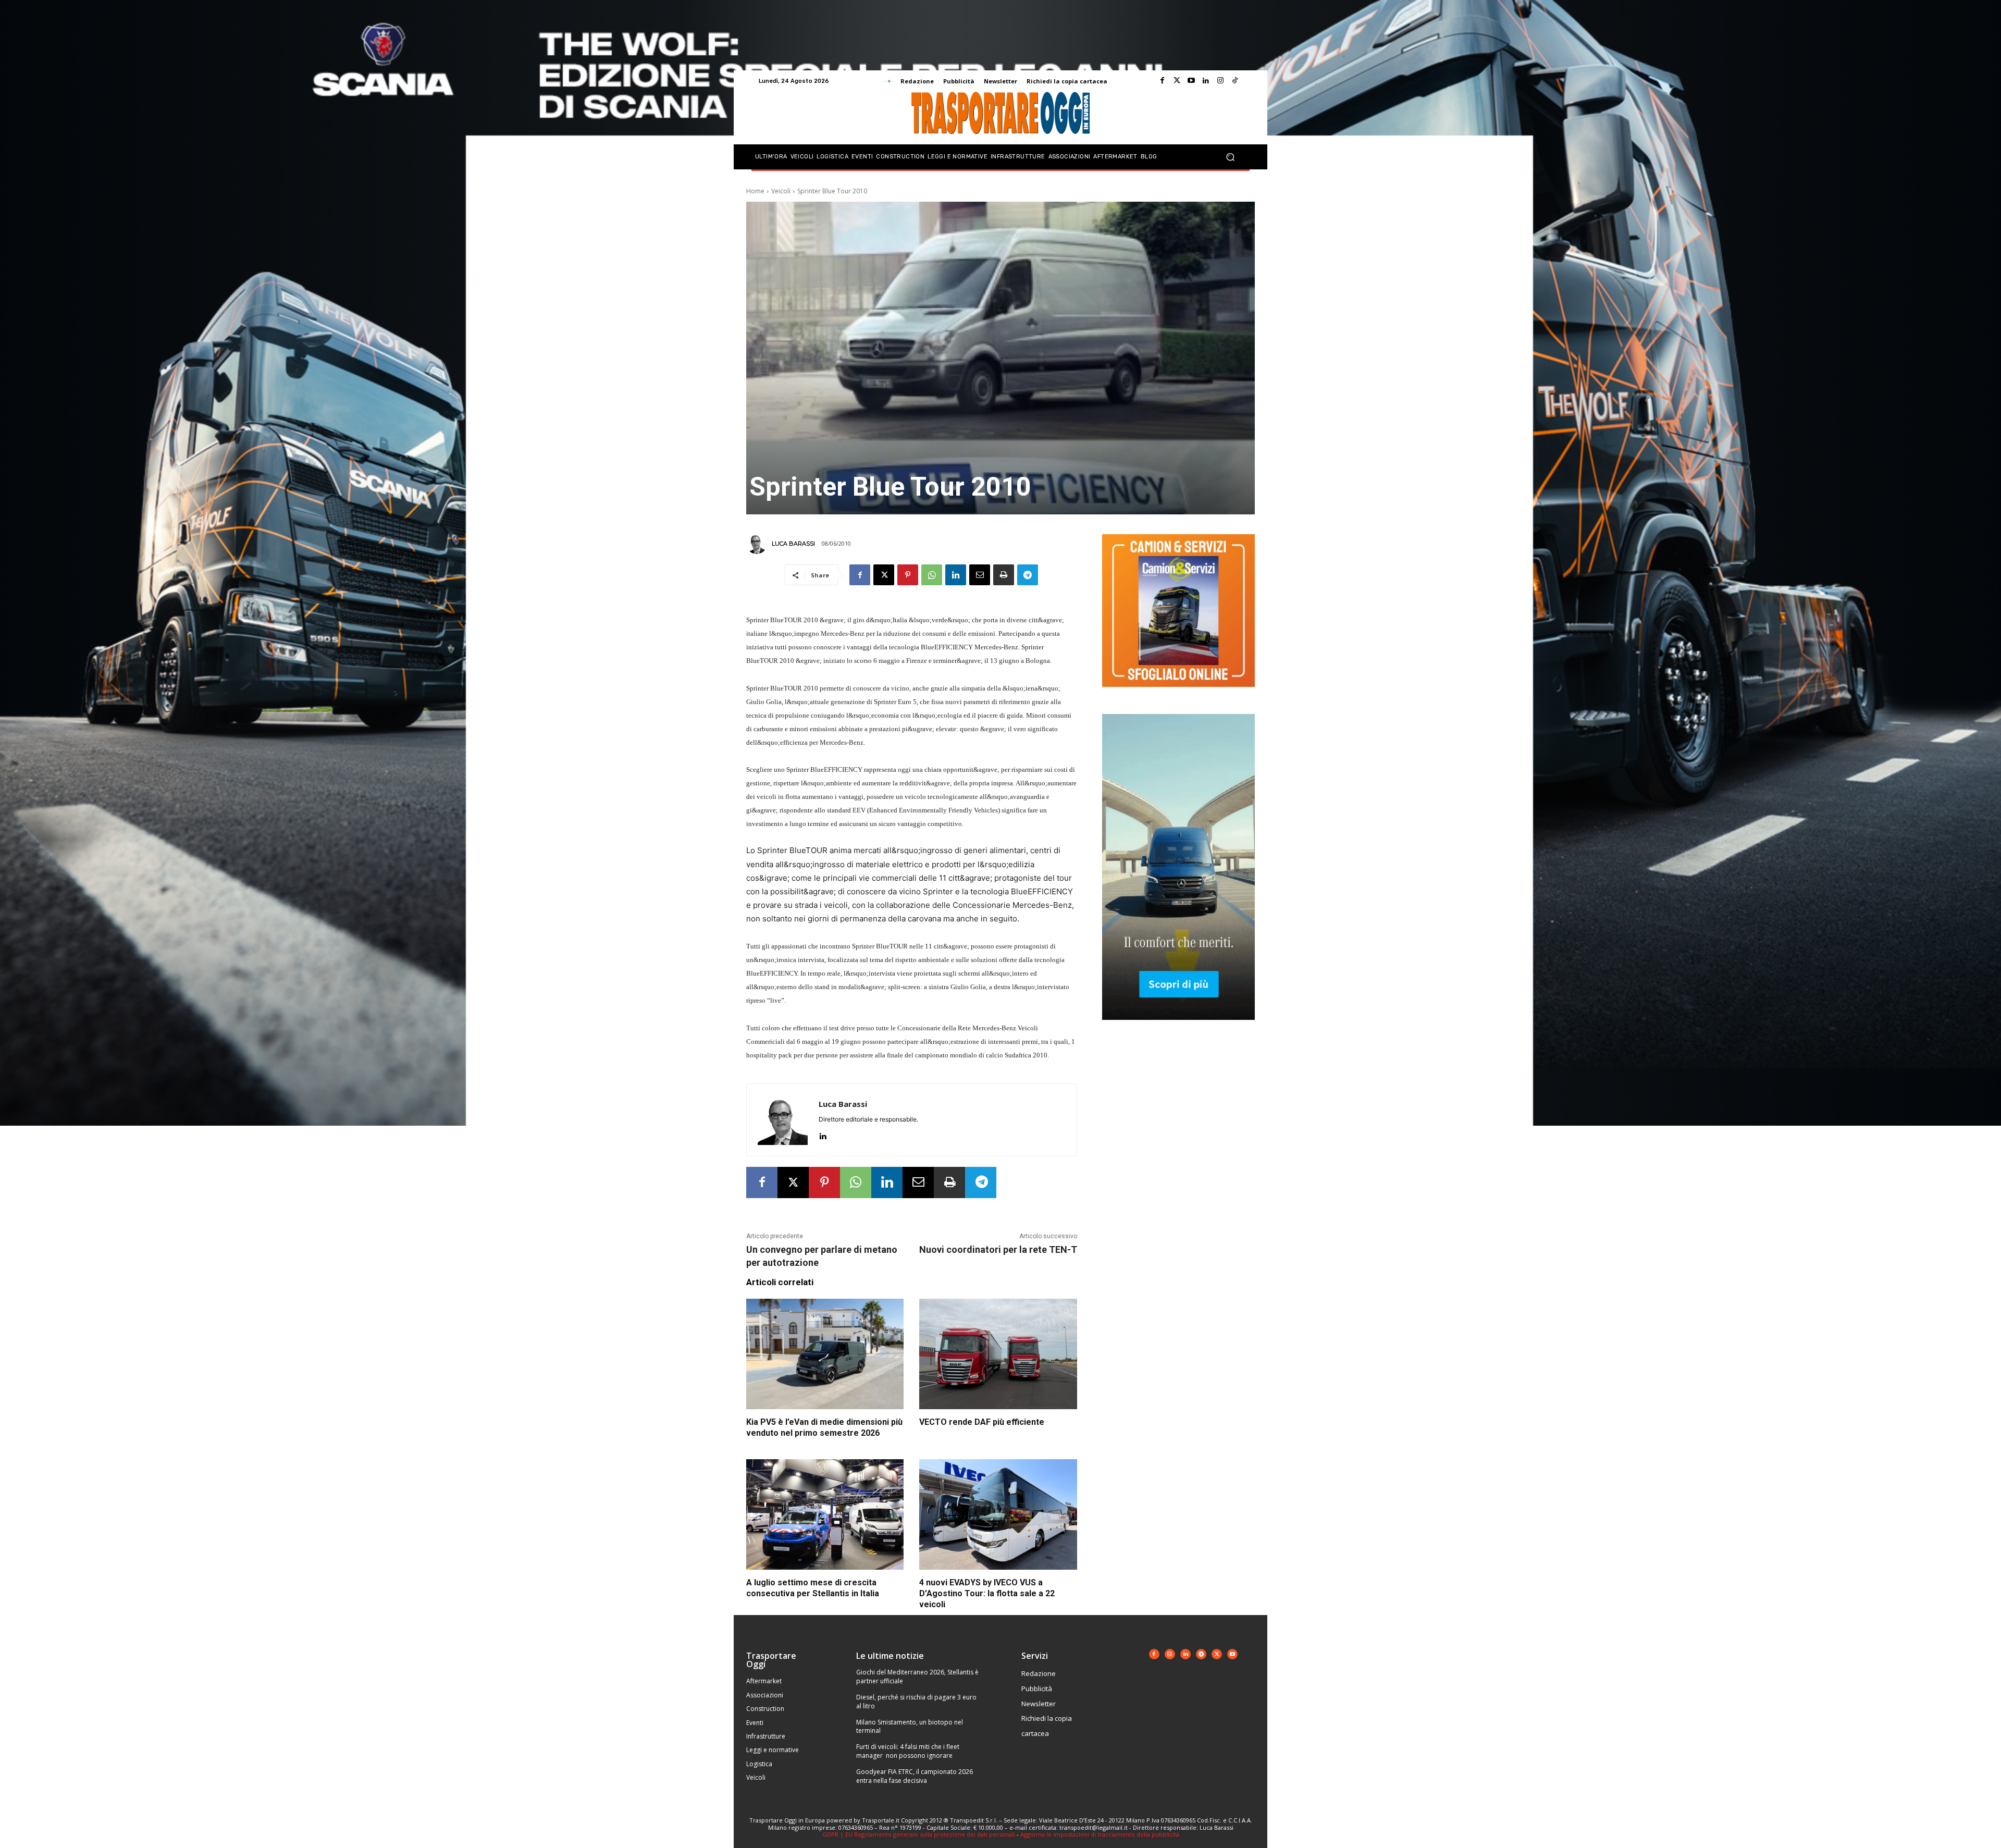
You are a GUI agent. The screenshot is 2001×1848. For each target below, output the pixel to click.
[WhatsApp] (932, 575)
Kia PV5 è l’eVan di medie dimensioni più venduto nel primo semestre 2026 (824, 1427)
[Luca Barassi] (758, 544)
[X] (884, 575)
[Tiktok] (1235, 81)
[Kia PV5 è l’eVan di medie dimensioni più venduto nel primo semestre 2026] (825, 1354)
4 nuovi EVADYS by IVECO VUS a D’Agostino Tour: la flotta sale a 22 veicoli (987, 1593)
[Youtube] (1191, 81)
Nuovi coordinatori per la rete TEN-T (998, 1249)
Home (755, 191)
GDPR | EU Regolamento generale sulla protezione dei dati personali (919, 1834)
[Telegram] (1028, 575)
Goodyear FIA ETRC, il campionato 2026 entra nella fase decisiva (915, 1776)
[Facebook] (1162, 81)
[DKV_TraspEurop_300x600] (1178, 1028)
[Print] (1004, 575)
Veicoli (781, 191)
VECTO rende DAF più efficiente (982, 1422)
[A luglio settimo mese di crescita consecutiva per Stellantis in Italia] (825, 1514)
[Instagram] (1220, 81)
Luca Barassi (793, 544)
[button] (1230, 157)
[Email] (980, 575)
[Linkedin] (1206, 81)
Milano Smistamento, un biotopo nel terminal (910, 1727)
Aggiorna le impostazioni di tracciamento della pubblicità (1100, 1834)
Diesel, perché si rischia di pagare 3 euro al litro (916, 1702)
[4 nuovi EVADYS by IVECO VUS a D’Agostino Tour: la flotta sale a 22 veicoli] (998, 1514)
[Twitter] (1177, 81)
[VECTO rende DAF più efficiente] (998, 1354)
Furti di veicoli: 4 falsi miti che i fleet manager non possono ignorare (908, 1751)
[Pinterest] (908, 575)
